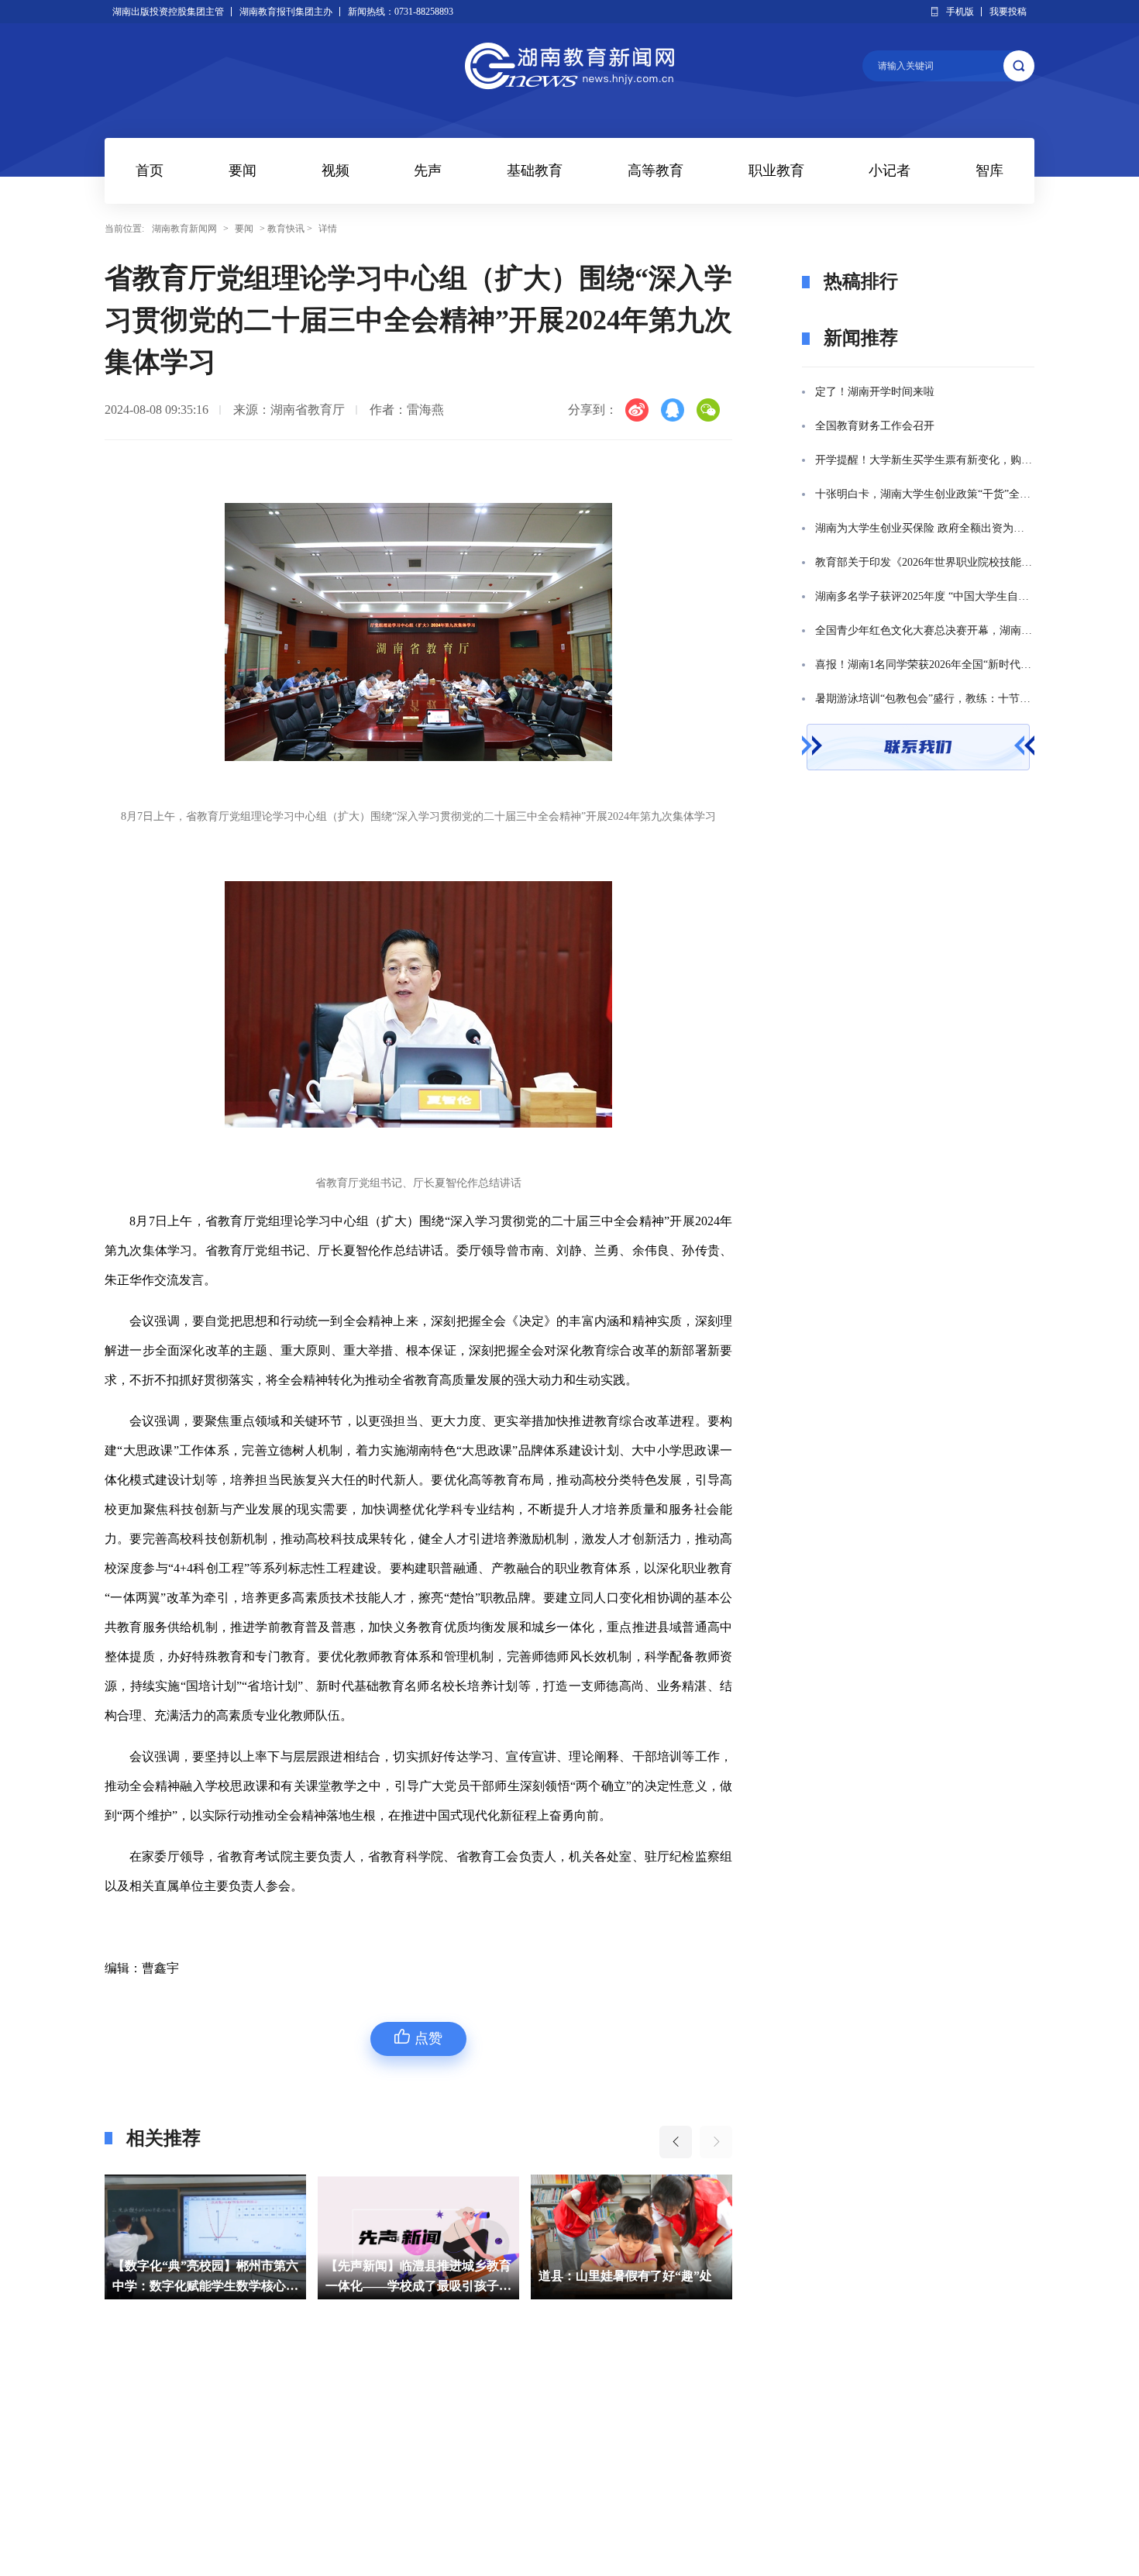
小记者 (890, 170)
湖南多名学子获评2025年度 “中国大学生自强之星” (925, 596)
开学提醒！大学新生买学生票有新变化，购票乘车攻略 (925, 460)
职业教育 (776, 170)
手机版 (960, 12)
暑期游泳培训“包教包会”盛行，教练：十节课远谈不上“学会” (925, 699)
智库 (989, 170)
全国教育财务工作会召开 (875, 426)
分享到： (593, 410)
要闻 (243, 170)
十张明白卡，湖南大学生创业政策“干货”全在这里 (925, 494)
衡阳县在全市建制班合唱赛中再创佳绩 (631, 2276)
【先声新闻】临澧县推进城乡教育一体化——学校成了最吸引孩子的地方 (205, 2278)
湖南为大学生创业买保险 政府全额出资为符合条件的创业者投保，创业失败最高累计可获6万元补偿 (925, 528)
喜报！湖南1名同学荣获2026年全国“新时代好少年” (925, 665)
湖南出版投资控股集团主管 (168, 12)
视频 (336, 170)
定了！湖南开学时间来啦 (875, 392)
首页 (150, 170)
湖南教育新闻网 (184, 229)
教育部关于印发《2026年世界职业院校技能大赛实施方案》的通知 (925, 562)
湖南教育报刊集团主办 (286, 12)
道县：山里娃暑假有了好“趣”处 (412, 2276)
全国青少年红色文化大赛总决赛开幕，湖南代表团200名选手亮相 (925, 630)
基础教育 (535, 170)
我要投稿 (1008, 12)
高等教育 (656, 170)
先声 (428, 170)
